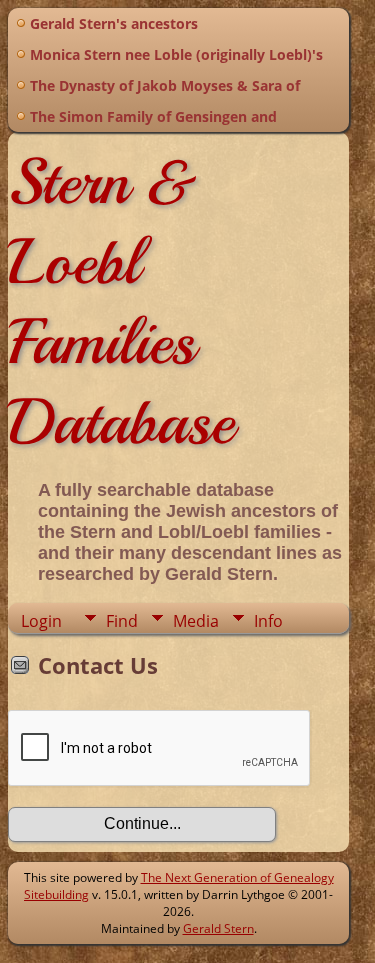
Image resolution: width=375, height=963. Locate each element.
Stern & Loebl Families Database (121, 302)
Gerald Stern (218, 928)
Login (41, 621)
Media (196, 621)
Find (122, 621)
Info (268, 621)
